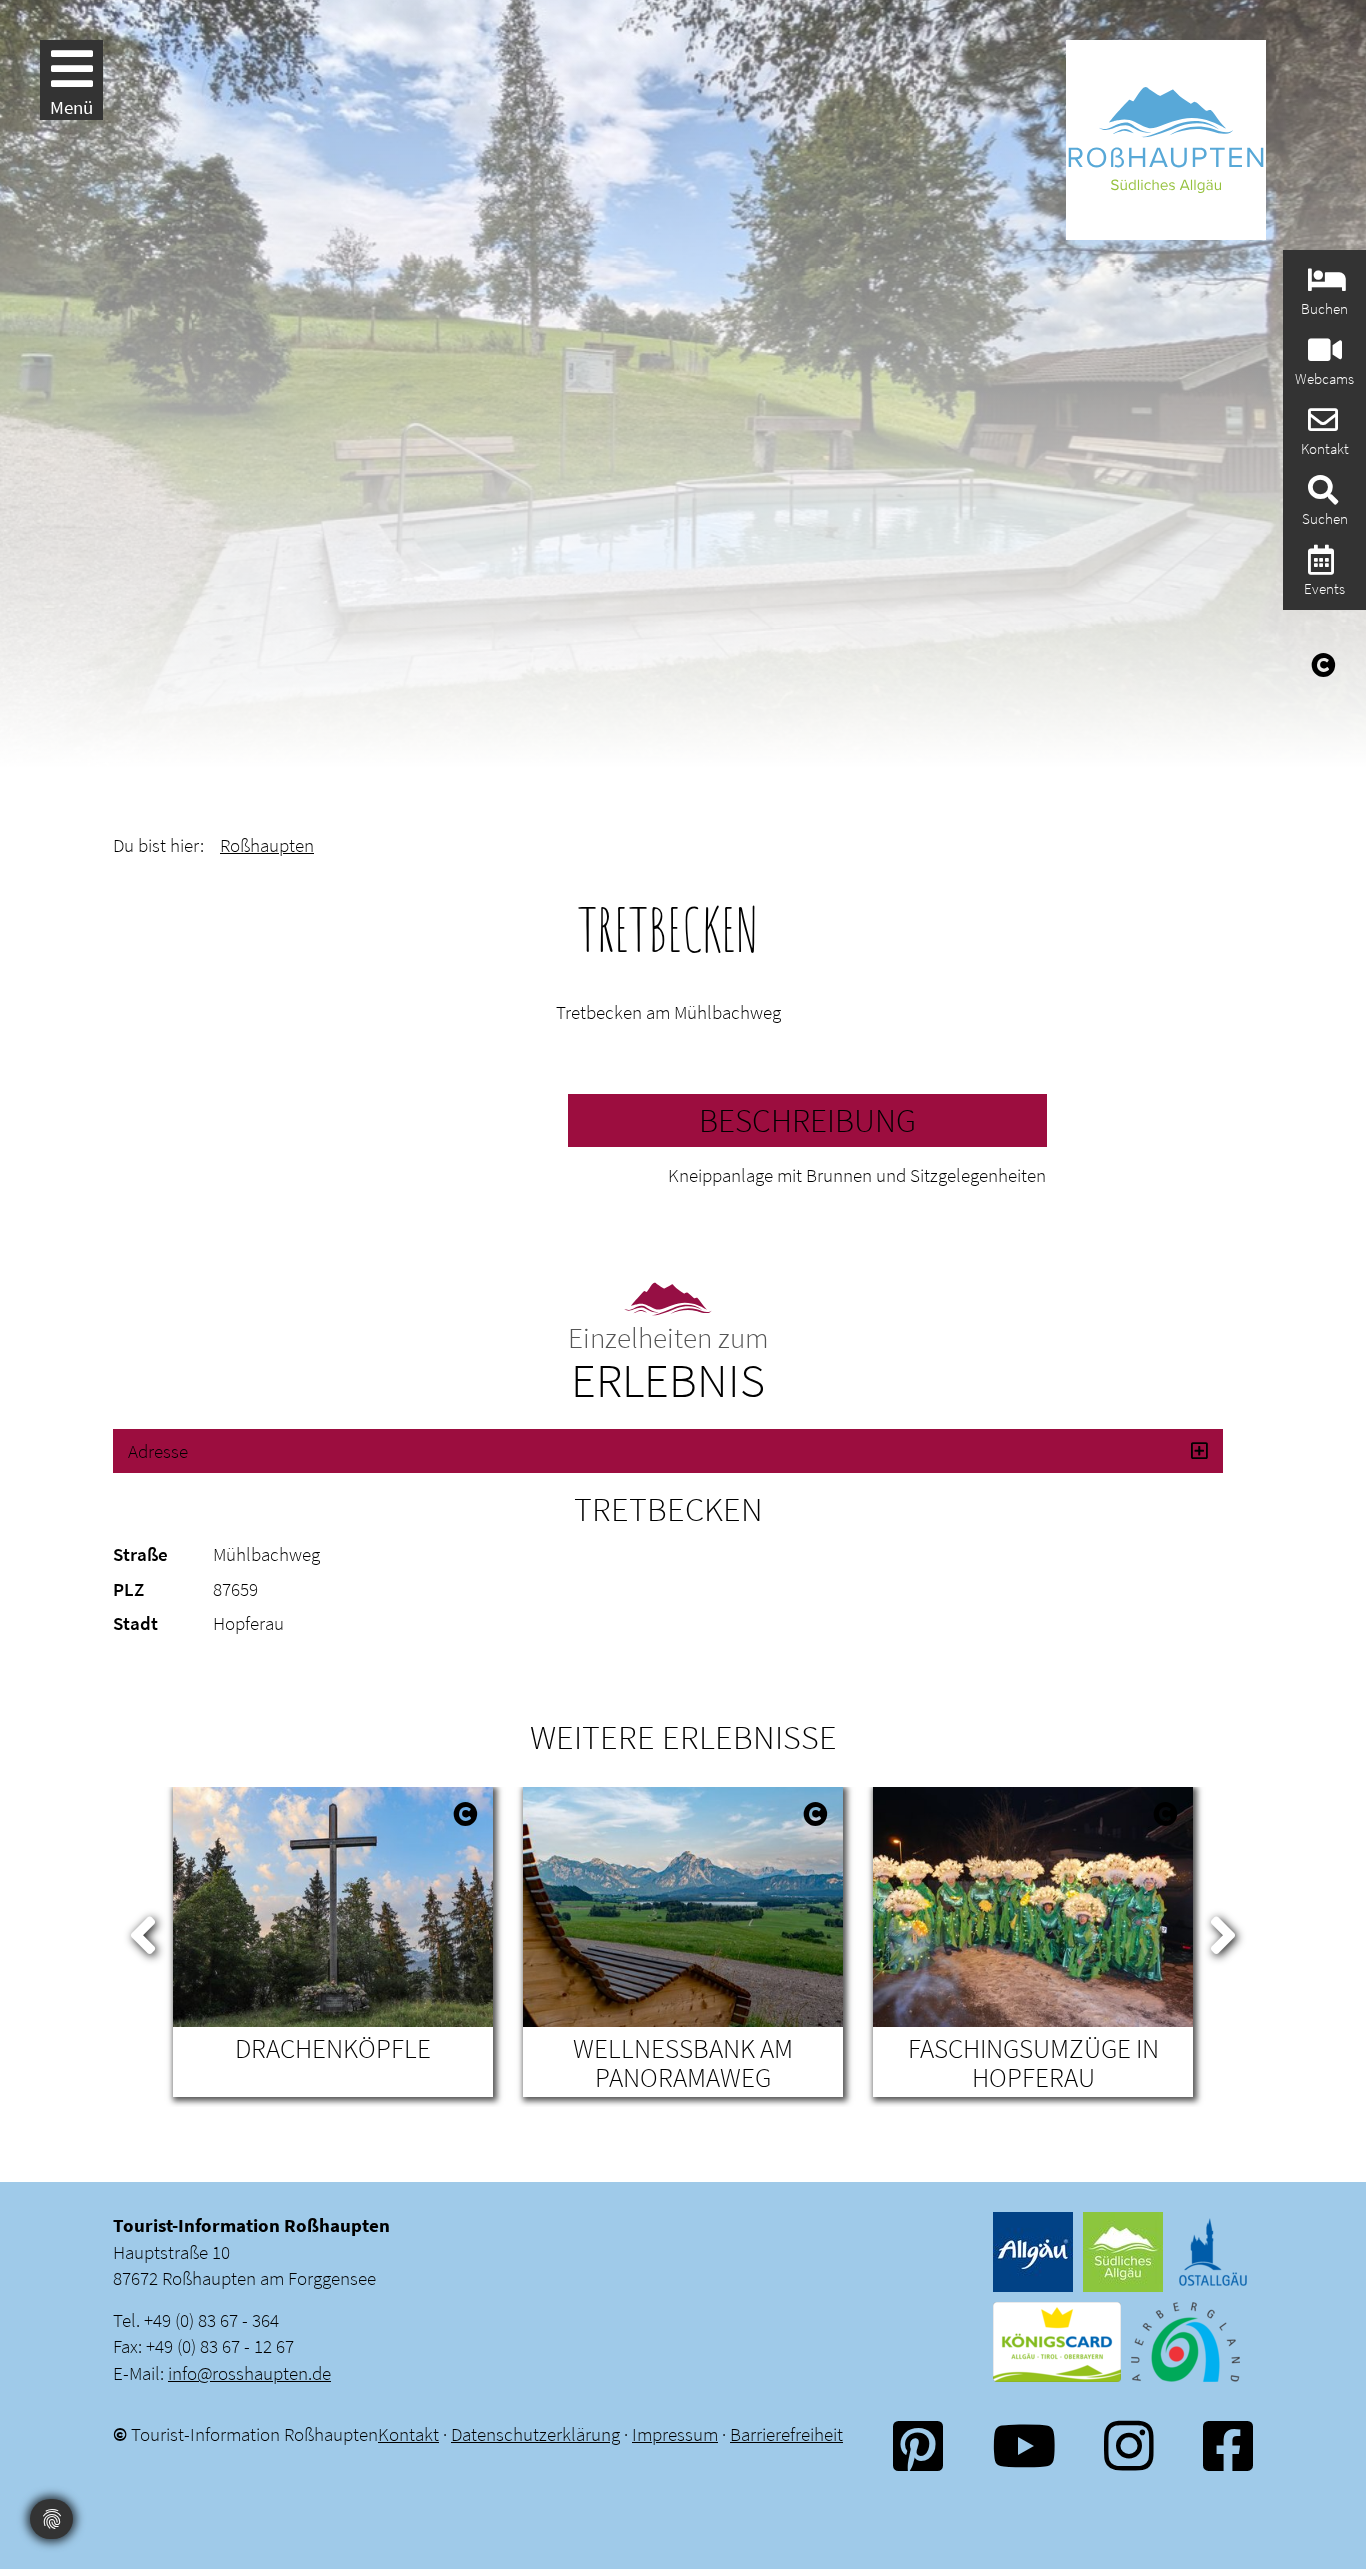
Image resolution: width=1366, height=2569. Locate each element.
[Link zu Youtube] (1024, 2445)
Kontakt (408, 2434)
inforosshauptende (249, 2373)
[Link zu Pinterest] (918, 2445)
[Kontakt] (1320, 425)
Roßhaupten (267, 845)
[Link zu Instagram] (1129, 2445)
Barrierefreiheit (786, 2434)
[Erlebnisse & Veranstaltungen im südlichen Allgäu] (1318, 565)
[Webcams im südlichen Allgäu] (1322, 355)
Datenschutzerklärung (535, 2434)
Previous (143, 1931)
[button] (668, 1451)
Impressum (675, 2434)
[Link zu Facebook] (1228, 2445)
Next (1223, 1931)
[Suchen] (1320, 495)
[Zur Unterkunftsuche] (1324, 285)
